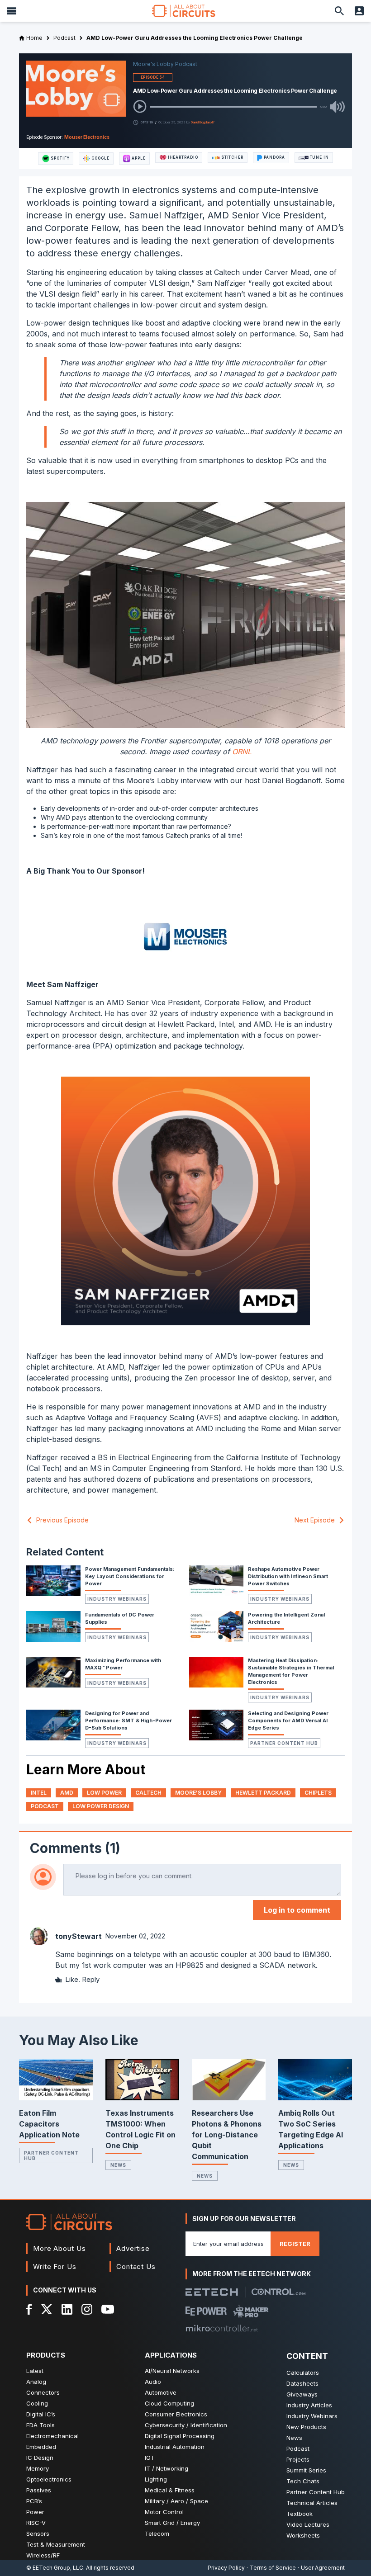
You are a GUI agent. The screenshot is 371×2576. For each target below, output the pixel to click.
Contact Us (136, 2266)
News (118, 2165)
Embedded (41, 2447)
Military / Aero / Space (176, 2501)
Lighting (156, 2479)
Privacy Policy (226, 2568)
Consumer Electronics (176, 2414)
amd (67, 1793)
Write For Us (55, 2266)
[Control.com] (278, 2292)
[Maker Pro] (251, 2311)
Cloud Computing (169, 2403)
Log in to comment (297, 1910)
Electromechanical (52, 2436)
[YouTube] (108, 2309)
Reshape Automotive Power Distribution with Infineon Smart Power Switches (288, 1576)
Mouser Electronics (87, 137)
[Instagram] (87, 2309)
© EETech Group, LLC (55, 2568)
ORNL (242, 752)
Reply (91, 1979)
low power (104, 1793)
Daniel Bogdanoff (203, 122)
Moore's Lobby (198, 1793)
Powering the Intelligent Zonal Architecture (286, 1618)
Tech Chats (303, 2481)
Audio (153, 2382)
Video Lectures (308, 2524)
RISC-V (36, 2523)
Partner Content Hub (284, 1743)
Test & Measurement (56, 2544)
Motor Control (164, 2512)
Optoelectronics (49, 2479)
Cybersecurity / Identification (186, 2425)
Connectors (43, 2392)
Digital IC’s (41, 2414)
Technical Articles (312, 2503)
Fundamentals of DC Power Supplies (120, 1618)
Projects (298, 2459)
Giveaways (302, 2394)
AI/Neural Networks (172, 2371)
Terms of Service (273, 2568)
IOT (150, 2458)
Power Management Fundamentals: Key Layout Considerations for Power (130, 1576)
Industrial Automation (175, 2447)
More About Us (59, 2248)
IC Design (40, 2458)
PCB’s (34, 2501)
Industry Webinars (117, 1599)
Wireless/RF (43, 2555)
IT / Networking (166, 2468)
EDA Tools (40, 2425)
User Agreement (323, 2568)
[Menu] (12, 11)
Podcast (298, 2448)
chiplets (318, 1793)
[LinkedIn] (67, 2309)
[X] (47, 2309)
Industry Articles (309, 2405)
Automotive (161, 2392)
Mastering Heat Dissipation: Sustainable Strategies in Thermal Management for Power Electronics (291, 1671)
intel (39, 1793)
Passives (39, 2490)
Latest (35, 2371)
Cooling (37, 2403)
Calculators (303, 2373)
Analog (36, 2382)
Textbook (300, 2514)
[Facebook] (29, 2309)
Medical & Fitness (170, 2490)
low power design (101, 1806)
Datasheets (302, 2383)
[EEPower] (206, 2311)
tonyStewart (78, 1936)
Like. (73, 1979)
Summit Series (306, 2470)
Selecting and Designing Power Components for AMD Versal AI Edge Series (288, 1720)
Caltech (148, 1793)
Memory (38, 2468)
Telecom (157, 2533)
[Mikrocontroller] (222, 2328)
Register (295, 2244)
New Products (306, 2427)
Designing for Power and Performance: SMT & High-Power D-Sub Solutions (128, 1720)
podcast (45, 1806)
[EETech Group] (212, 2292)
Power (35, 2512)
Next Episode (315, 1520)
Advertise (133, 2248)
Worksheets (303, 2535)
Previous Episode (62, 1520)
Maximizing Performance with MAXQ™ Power (123, 1664)
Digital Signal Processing (180, 2436)
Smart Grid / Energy (172, 2523)
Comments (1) (75, 1848)
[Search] (339, 11)
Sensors (38, 2533)
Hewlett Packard (263, 1793)
